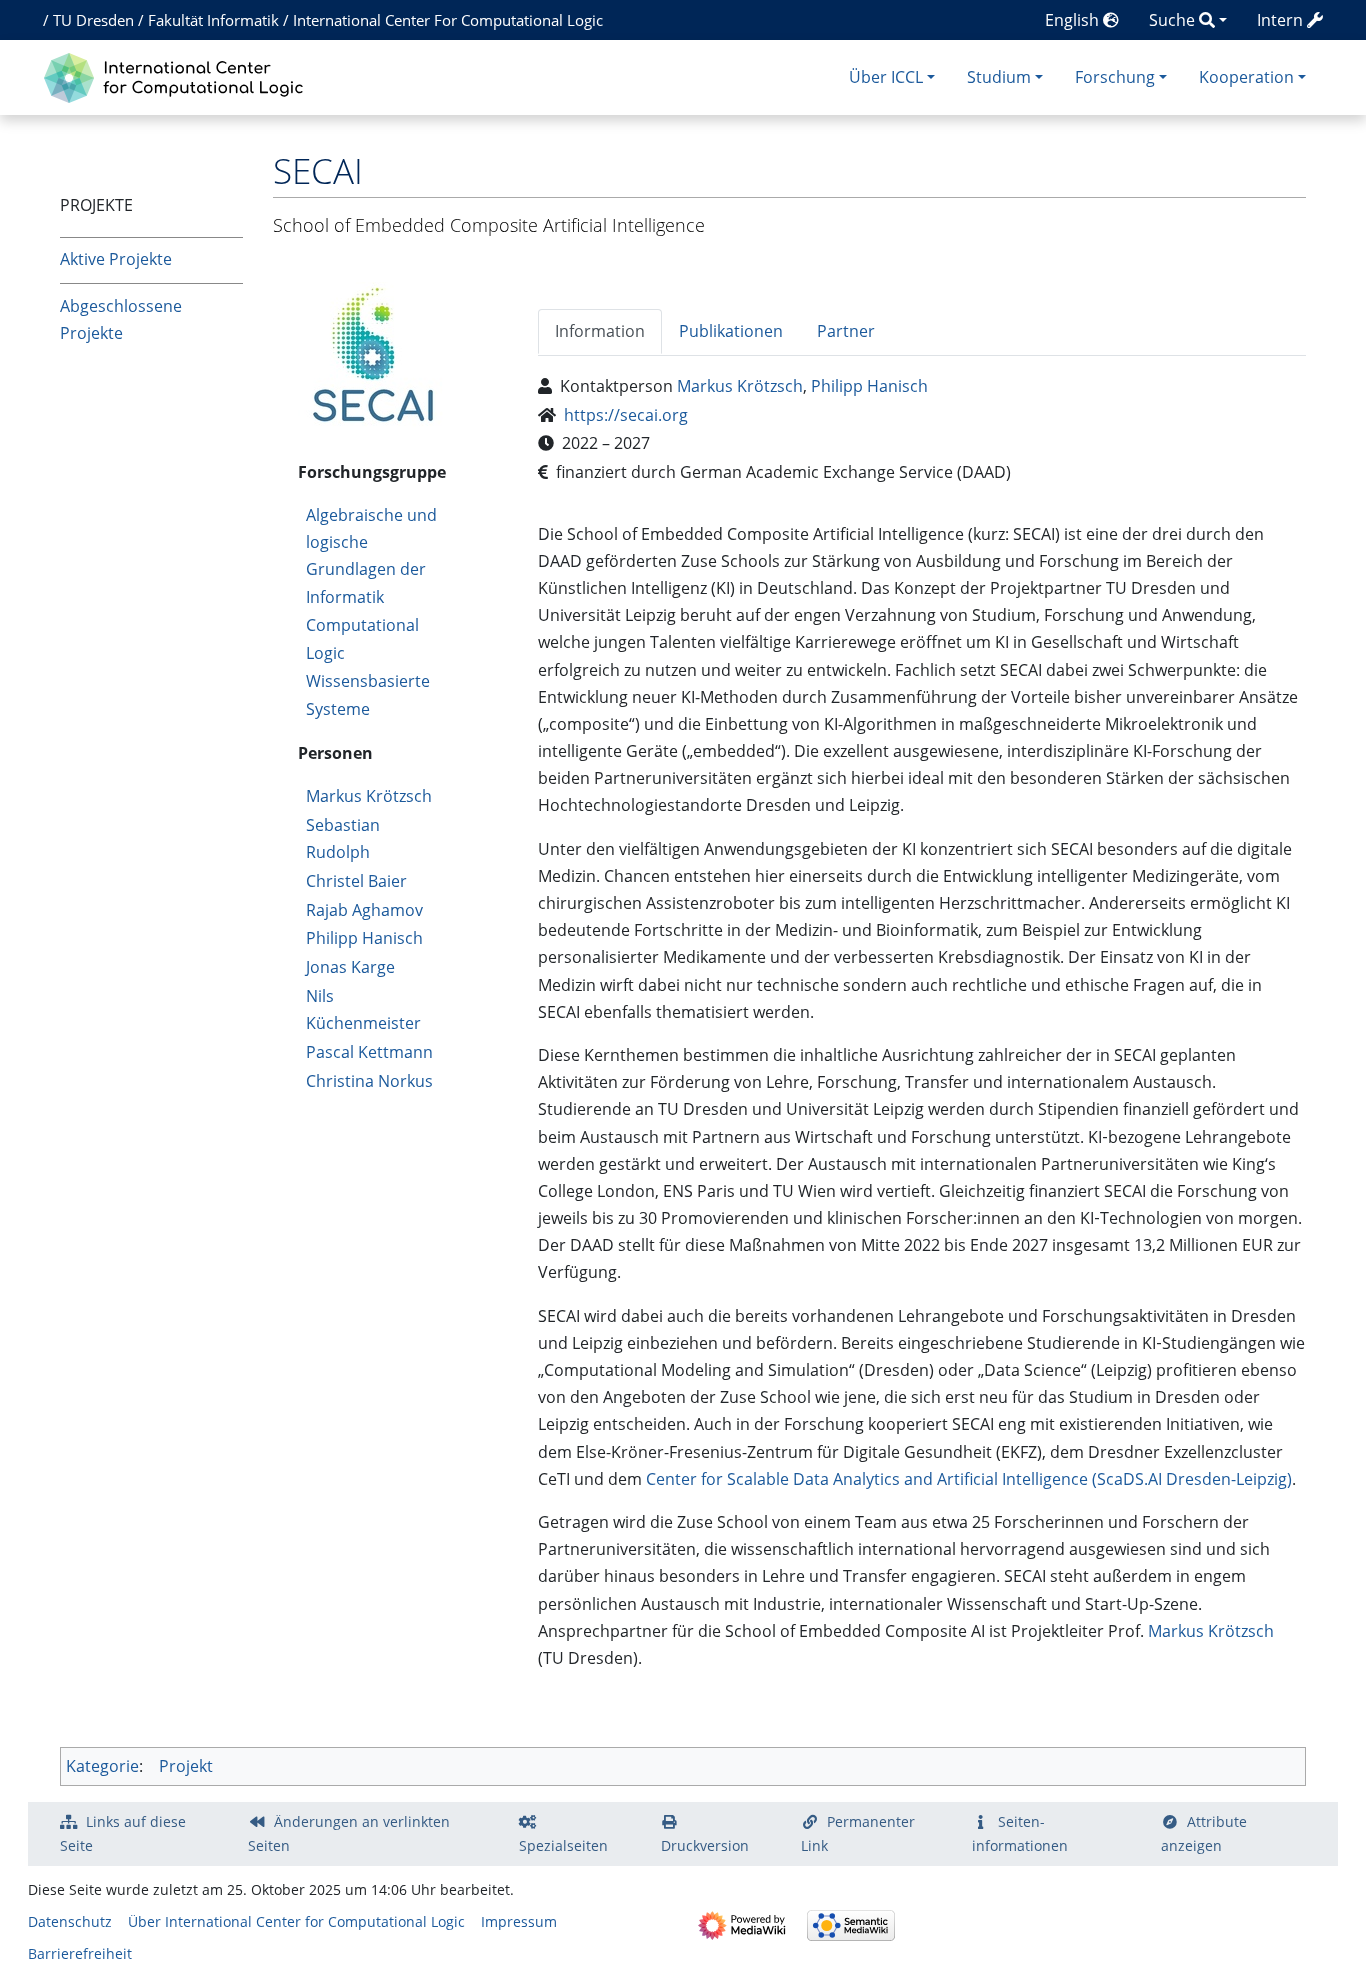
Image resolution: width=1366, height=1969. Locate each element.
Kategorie (102, 1766)
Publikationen (731, 331)
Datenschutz (70, 1921)
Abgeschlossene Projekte (121, 319)
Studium (999, 77)
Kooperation (1246, 77)
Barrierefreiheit (80, 1953)
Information (600, 331)
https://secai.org (626, 415)
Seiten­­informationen (1020, 1833)
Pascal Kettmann (369, 1052)
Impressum (519, 1921)
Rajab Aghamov (364, 910)
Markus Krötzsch (369, 796)
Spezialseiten (563, 1845)
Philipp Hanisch (364, 938)
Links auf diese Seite (123, 1833)
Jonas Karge (350, 967)
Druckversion (705, 1845)
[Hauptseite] (178, 75)
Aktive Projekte (116, 259)
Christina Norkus (369, 1081)
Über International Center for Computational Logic (296, 1921)
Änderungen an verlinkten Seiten (349, 1833)
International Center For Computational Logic (448, 20)
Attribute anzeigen (1204, 1833)
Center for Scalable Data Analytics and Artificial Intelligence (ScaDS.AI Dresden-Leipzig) (969, 1479)
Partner (846, 331)
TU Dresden (93, 20)
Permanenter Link (858, 1833)
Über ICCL (886, 77)
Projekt (186, 1766)
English (1074, 20)
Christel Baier (356, 881)
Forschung (1115, 77)
